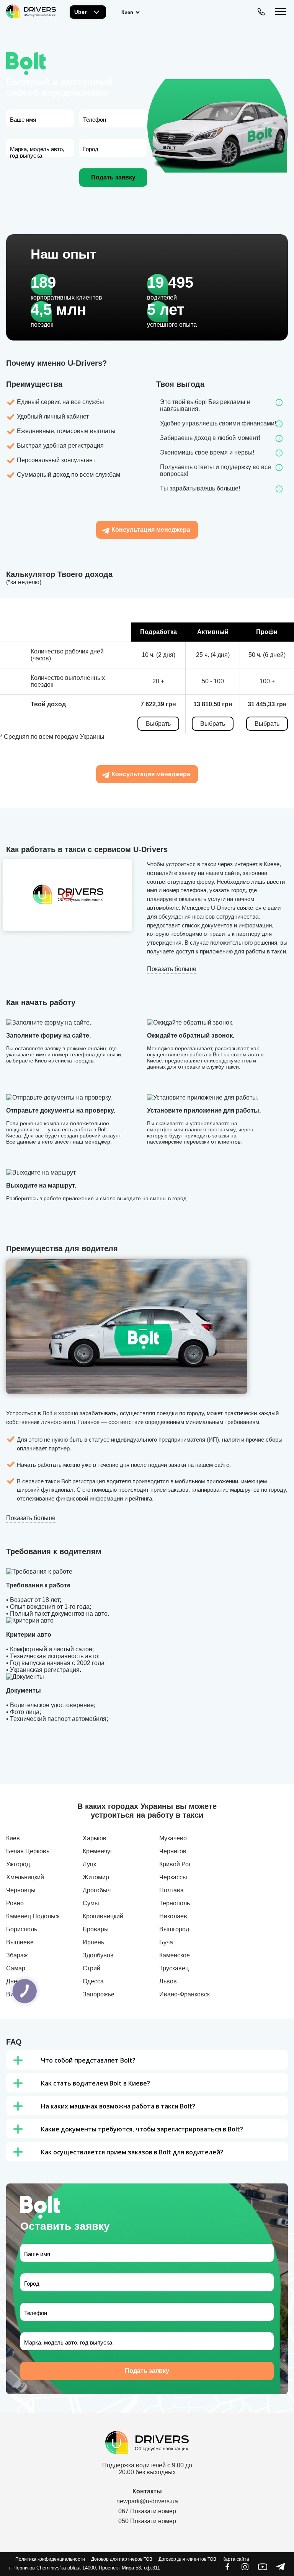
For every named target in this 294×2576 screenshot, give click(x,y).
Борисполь (22, 1929)
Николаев (173, 1916)
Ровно (15, 1903)
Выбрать (158, 724)
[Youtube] (263, 2569)
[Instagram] (245, 2569)
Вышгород (174, 1929)
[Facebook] (227, 2569)
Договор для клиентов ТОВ (187, 2559)
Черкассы (173, 1877)
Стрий (91, 1968)
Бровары (96, 1929)
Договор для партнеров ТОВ (122, 2559)
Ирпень (93, 1942)
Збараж (17, 1955)
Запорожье (99, 1994)
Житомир (96, 1877)
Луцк (89, 1864)
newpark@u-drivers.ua (147, 2501)
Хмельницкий (25, 1877)
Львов (168, 1981)
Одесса (93, 1981)
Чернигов (173, 1851)
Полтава (171, 1890)
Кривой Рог (175, 1864)
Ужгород (18, 1864)
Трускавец (174, 1968)
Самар (16, 1968)
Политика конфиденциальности (50, 2559)
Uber (80, 12)
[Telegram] (280, 2569)
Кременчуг (98, 1851)
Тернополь (175, 1903)
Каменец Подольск (33, 1916)
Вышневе (20, 1942)
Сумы (91, 1903)
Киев (13, 1838)
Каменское (175, 1955)
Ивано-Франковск (185, 1994)
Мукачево (173, 1838)
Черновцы (21, 1890)
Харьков (95, 1838)
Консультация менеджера (151, 530)
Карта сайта (236, 2559)
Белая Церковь (28, 1851)
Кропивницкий (103, 1916)
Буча (166, 1942)
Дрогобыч (97, 1890)
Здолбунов (98, 1955)
